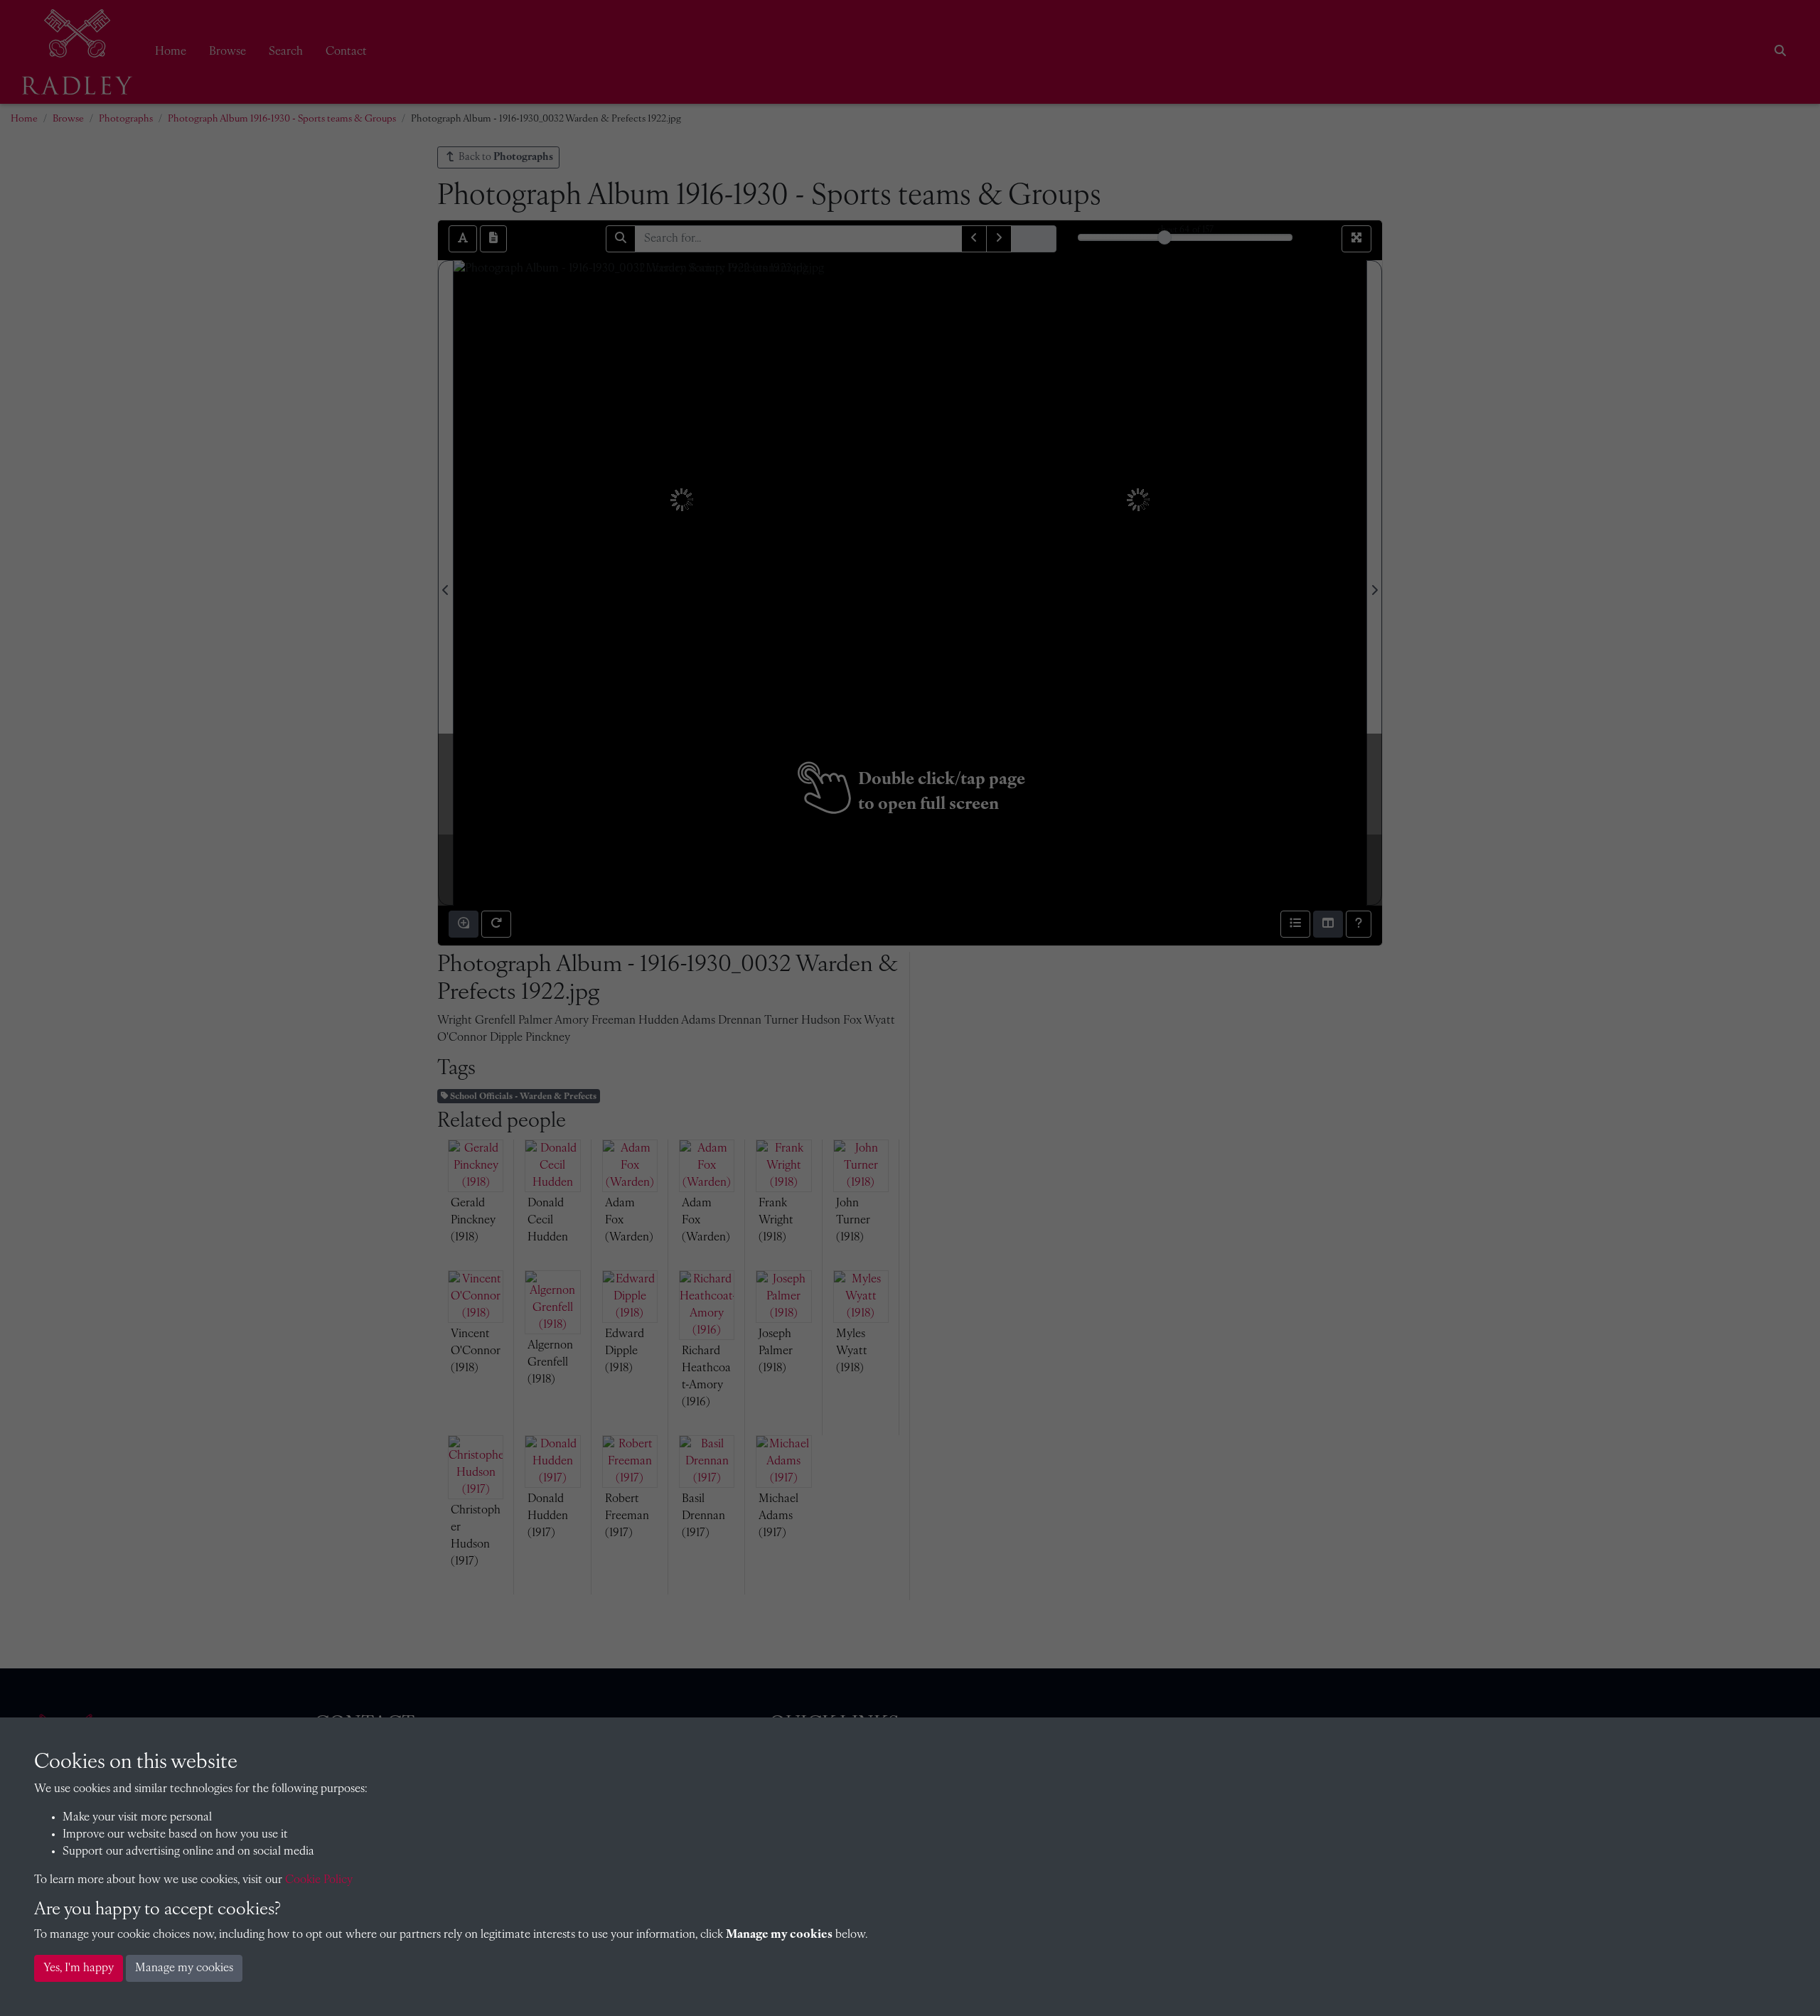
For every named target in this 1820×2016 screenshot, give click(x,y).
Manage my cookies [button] (184, 1968)
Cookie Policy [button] (319, 1880)
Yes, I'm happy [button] (79, 1968)
